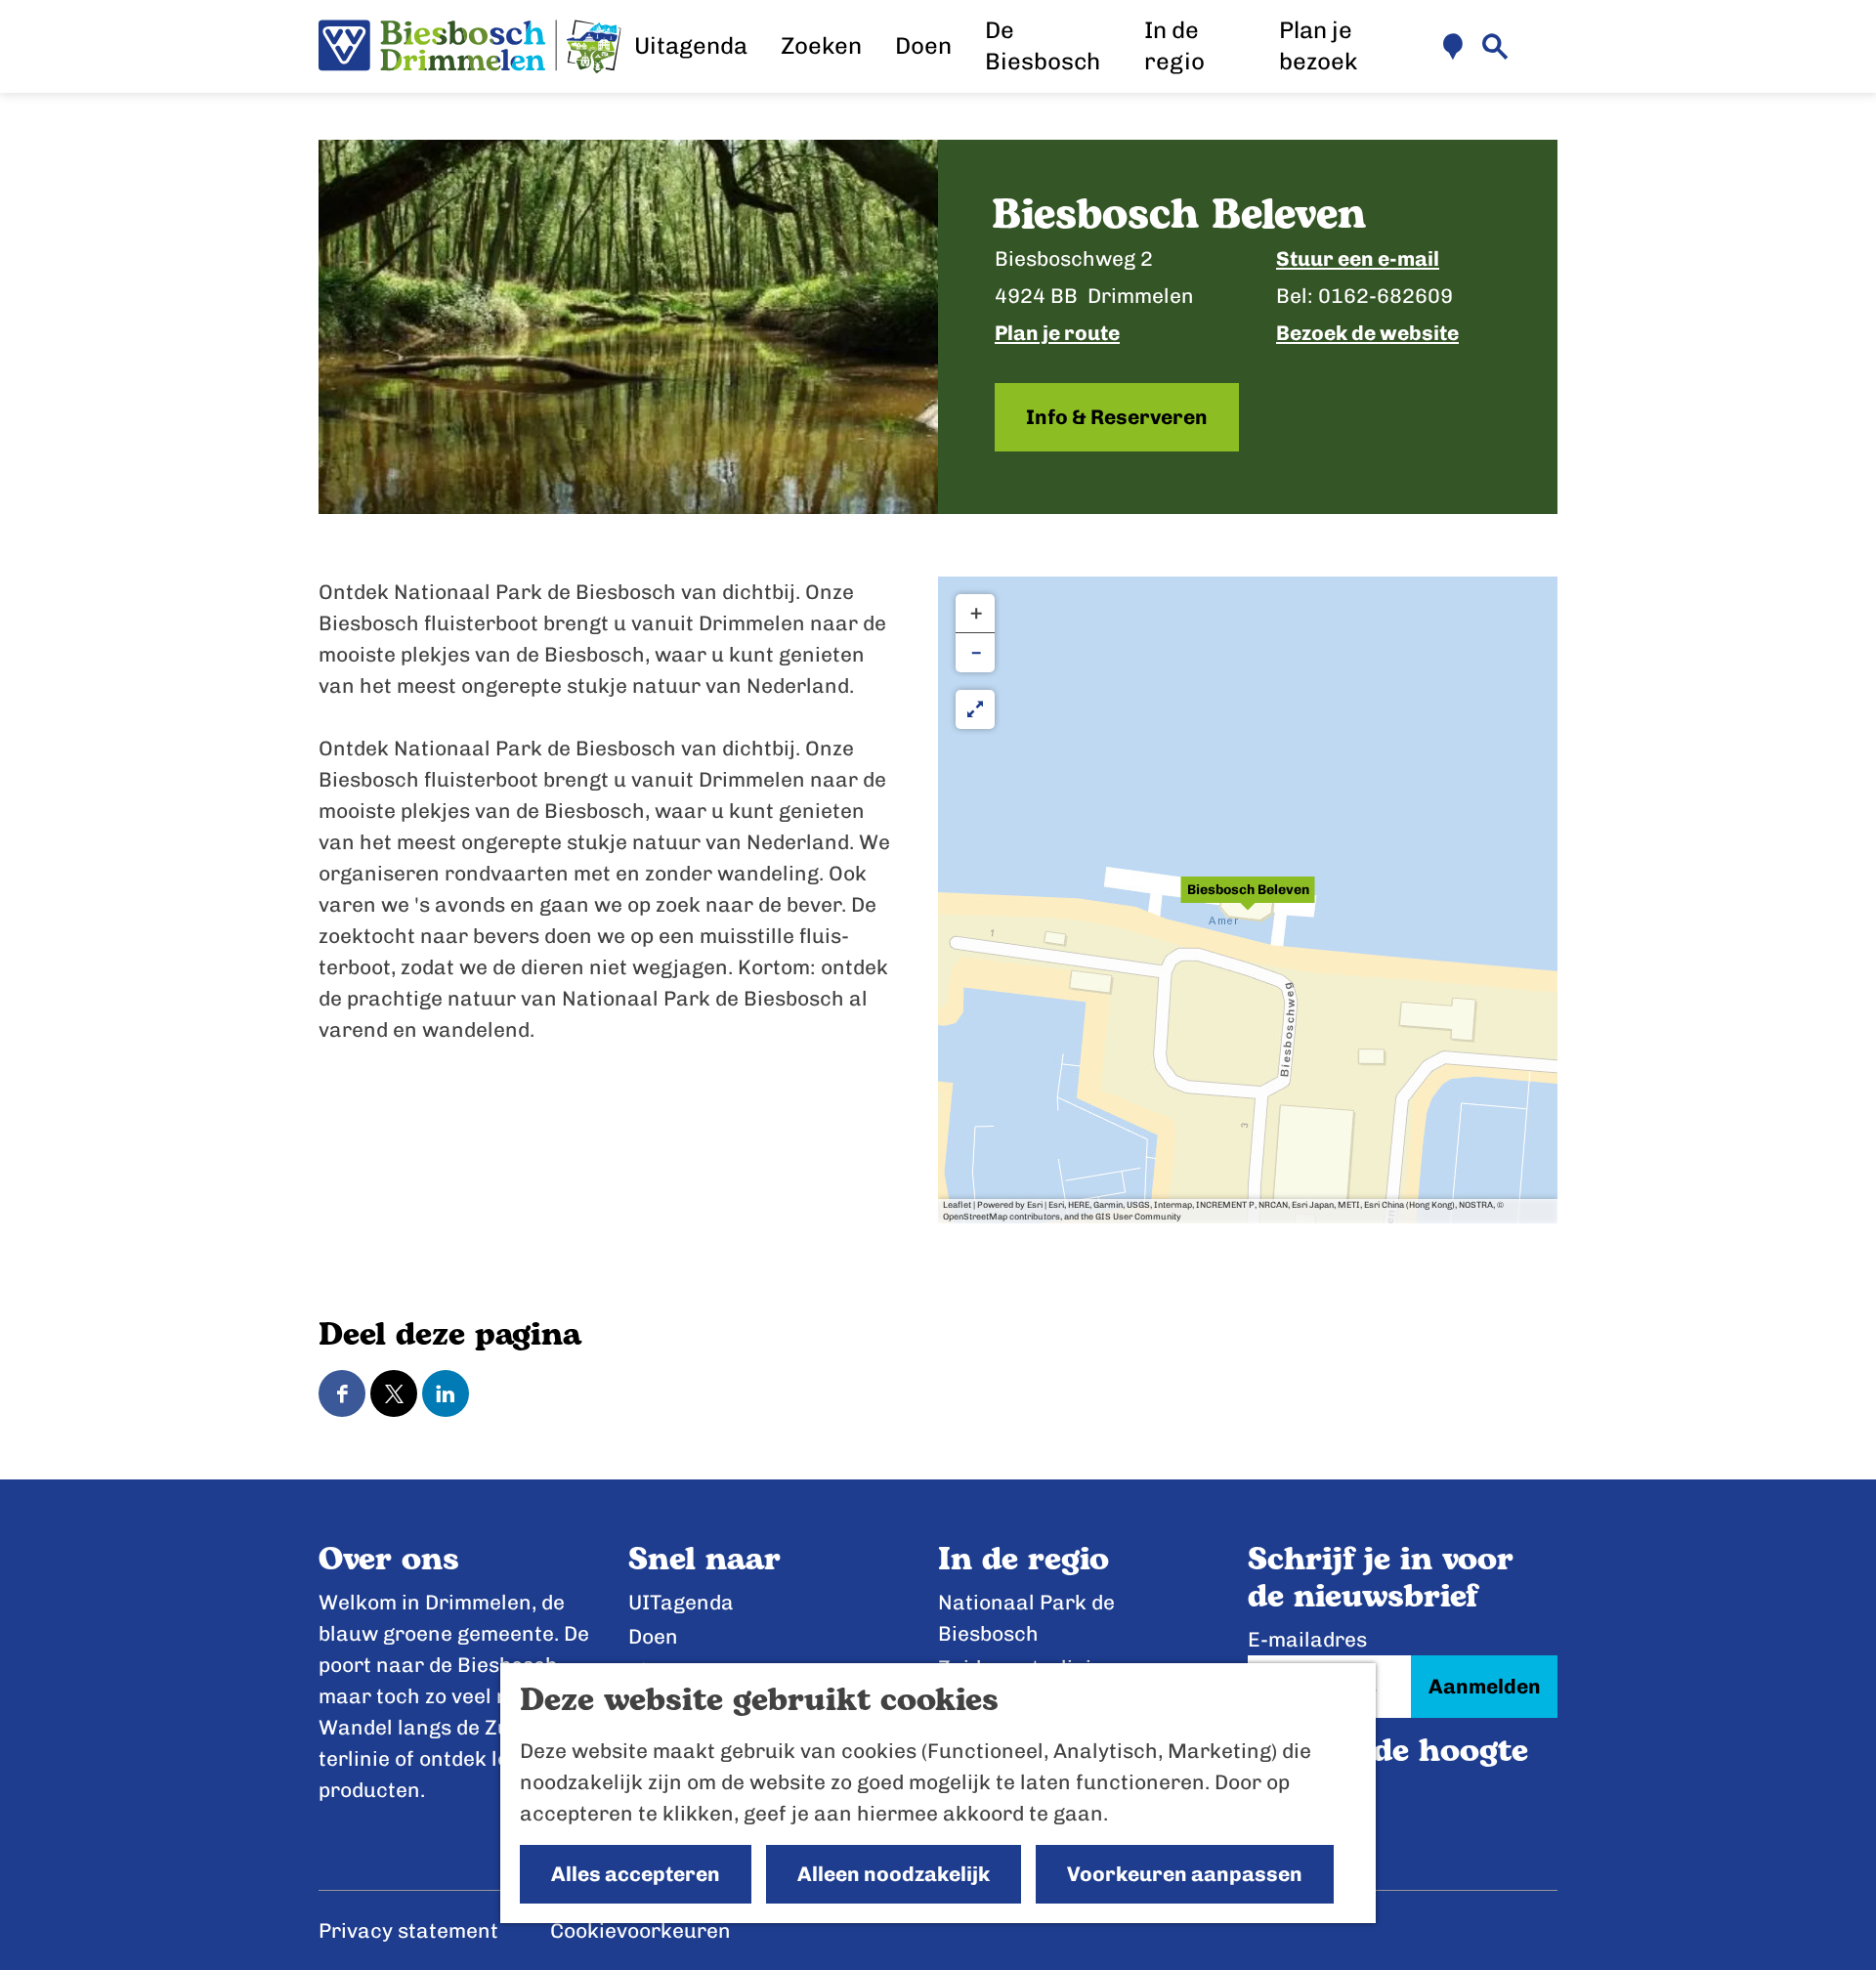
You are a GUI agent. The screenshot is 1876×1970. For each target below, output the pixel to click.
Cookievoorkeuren (640, 1930)
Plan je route (1057, 333)
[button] (1248, 900)
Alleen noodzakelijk (894, 1874)
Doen (653, 1636)
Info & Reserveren (1117, 417)
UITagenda (681, 1602)
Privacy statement (408, 1930)
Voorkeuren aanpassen (1185, 1874)
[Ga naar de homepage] (470, 47)
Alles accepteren (636, 1874)
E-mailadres (1307, 1639)
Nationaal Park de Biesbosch (1026, 1618)
